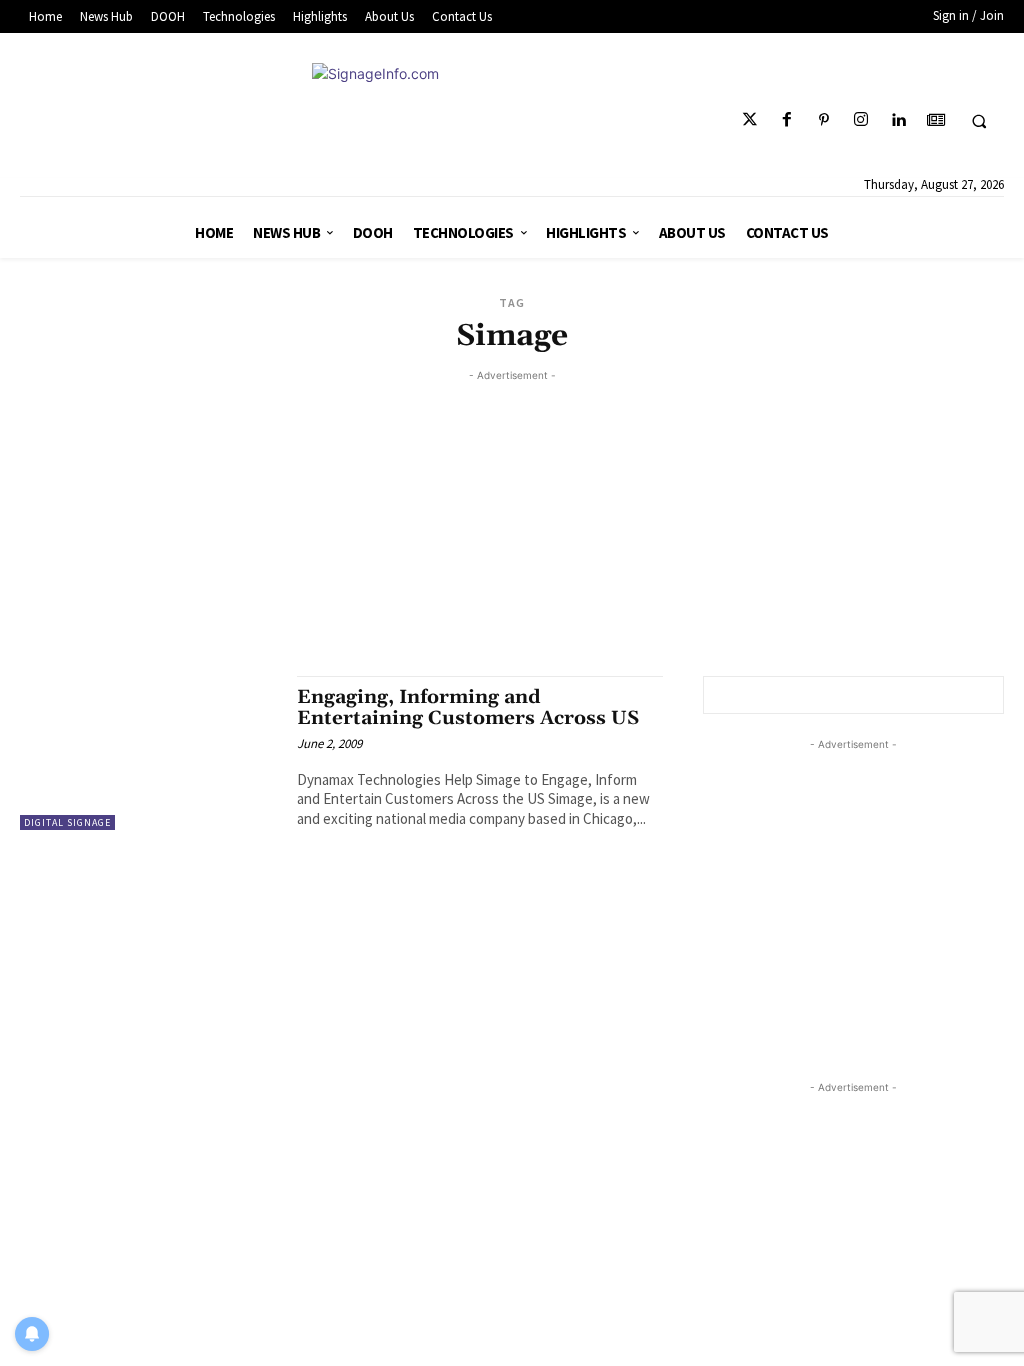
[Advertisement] (512, 526)
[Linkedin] (898, 120)
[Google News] (935, 120)
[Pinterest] (824, 120)
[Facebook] (786, 120)
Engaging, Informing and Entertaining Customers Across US (468, 707)
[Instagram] (861, 120)
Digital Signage (67, 822)
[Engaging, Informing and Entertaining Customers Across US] (148, 753)
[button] (979, 121)
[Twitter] (749, 120)
